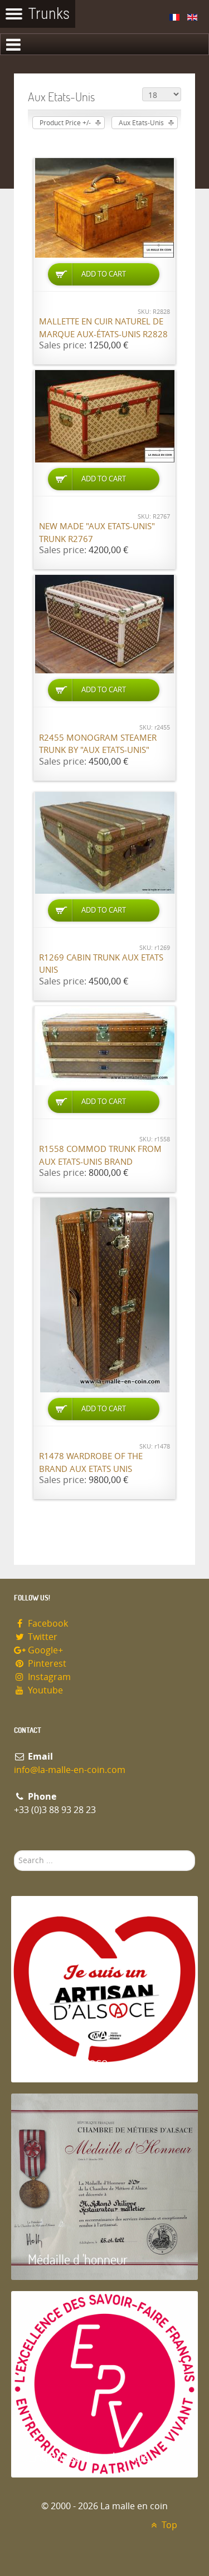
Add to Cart (104, 274)
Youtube (44, 1690)
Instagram (48, 1677)
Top (168, 2525)
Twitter (42, 1637)
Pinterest (46, 1664)
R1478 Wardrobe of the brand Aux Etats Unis (91, 1463)
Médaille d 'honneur (78, 2259)
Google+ (44, 1650)
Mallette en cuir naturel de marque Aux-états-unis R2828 (103, 328)
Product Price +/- (65, 123)
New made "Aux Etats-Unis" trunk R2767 (97, 533)
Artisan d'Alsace (68, 2062)
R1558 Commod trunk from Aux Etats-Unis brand (100, 1156)
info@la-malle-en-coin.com (70, 1770)
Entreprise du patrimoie (89, 2457)
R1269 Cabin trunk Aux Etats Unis (101, 964)
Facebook (47, 1624)
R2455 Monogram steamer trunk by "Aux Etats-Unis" (98, 744)
